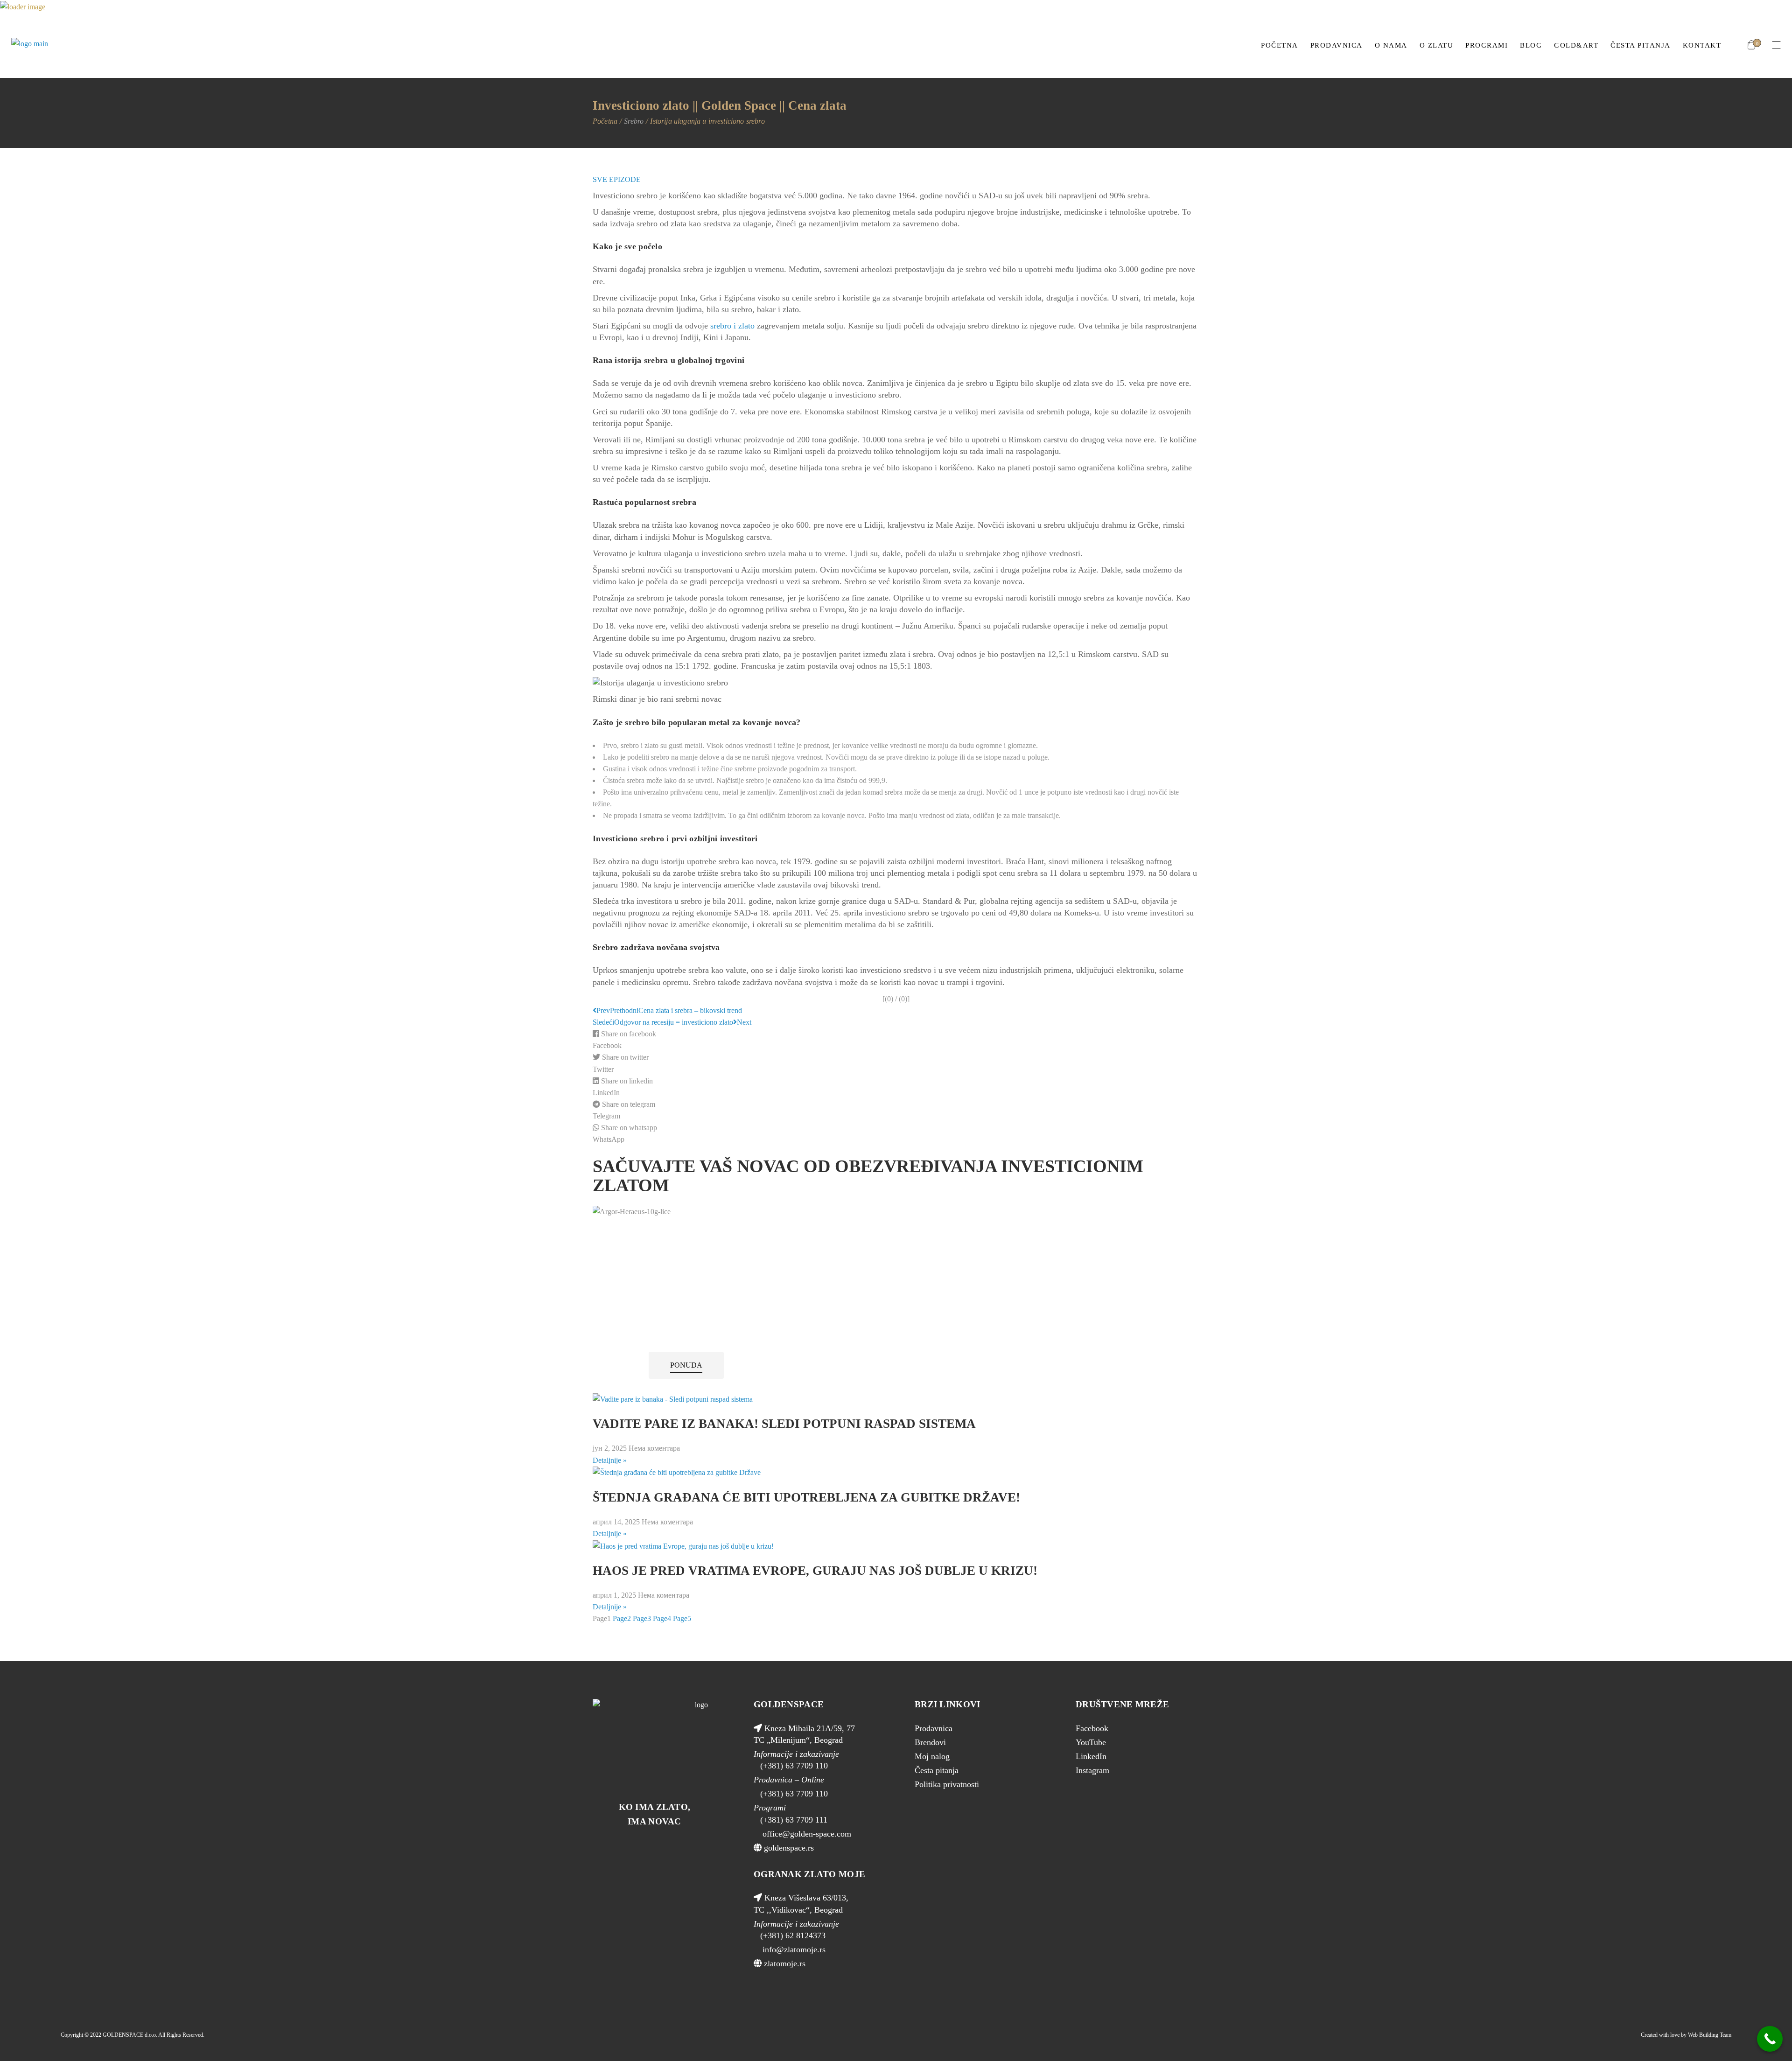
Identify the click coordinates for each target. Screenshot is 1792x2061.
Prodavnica (934, 1728)
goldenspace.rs (788, 1848)
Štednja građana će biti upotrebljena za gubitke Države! (806, 1497)
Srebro (634, 121)
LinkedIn (1091, 1756)
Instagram (1092, 1770)
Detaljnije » (610, 1460)
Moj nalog (932, 1756)
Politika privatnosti (947, 1784)
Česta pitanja (937, 1770)
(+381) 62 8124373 (793, 1935)
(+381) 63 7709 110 (794, 1766)
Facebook (1092, 1728)
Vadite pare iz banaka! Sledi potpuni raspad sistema (784, 1424)
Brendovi (930, 1742)
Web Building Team (1710, 2035)
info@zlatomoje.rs (793, 1949)
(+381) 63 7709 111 (794, 1820)
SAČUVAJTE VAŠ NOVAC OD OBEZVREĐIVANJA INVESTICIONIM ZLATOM (868, 1175)
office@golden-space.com (806, 1834)
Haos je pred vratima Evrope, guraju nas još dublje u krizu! (815, 1571)
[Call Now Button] (1770, 2039)
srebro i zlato (732, 326)
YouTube (1091, 1742)
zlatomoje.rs (784, 1963)
